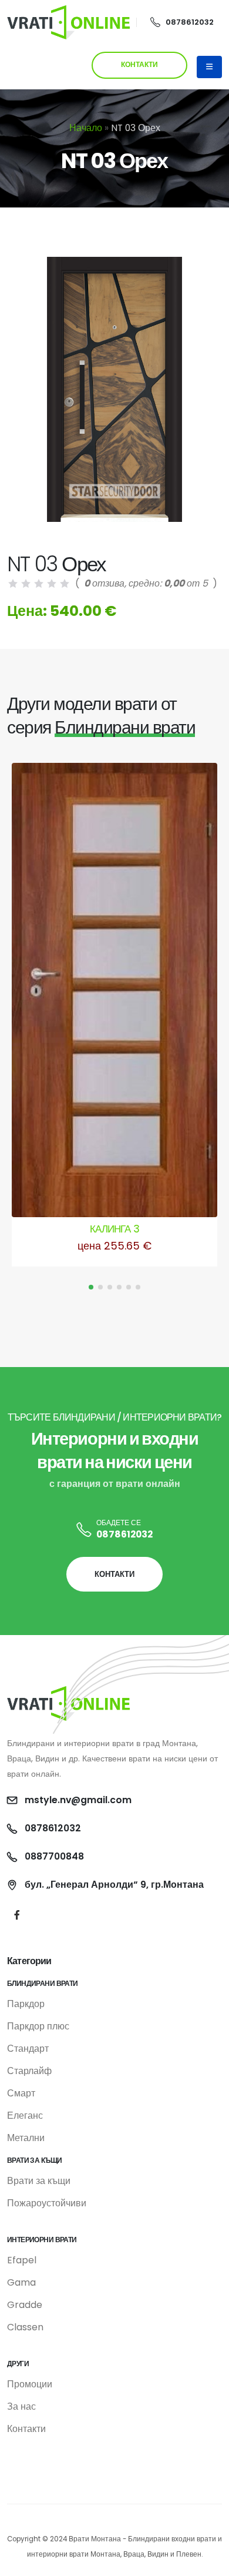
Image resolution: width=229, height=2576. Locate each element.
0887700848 (54, 1856)
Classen (25, 2327)
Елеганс (25, 2116)
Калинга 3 (114, 1229)
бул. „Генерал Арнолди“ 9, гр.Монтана (114, 1885)
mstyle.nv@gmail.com (78, 1800)
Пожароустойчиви (47, 2203)
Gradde (25, 2305)
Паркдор (26, 2004)
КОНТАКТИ (139, 65)
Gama (21, 2282)
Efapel (22, 2260)
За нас (21, 2406)
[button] (91, 1287)
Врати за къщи (39, 2181)
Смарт (21, 2093)
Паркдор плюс (38, 2026)
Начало (86, 128)
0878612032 (190, 22)
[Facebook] (17, 1915)
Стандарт (28, 2049)
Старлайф (29, 2071)
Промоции (30, 2384)
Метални (26, 2138)
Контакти (26, 2429)
